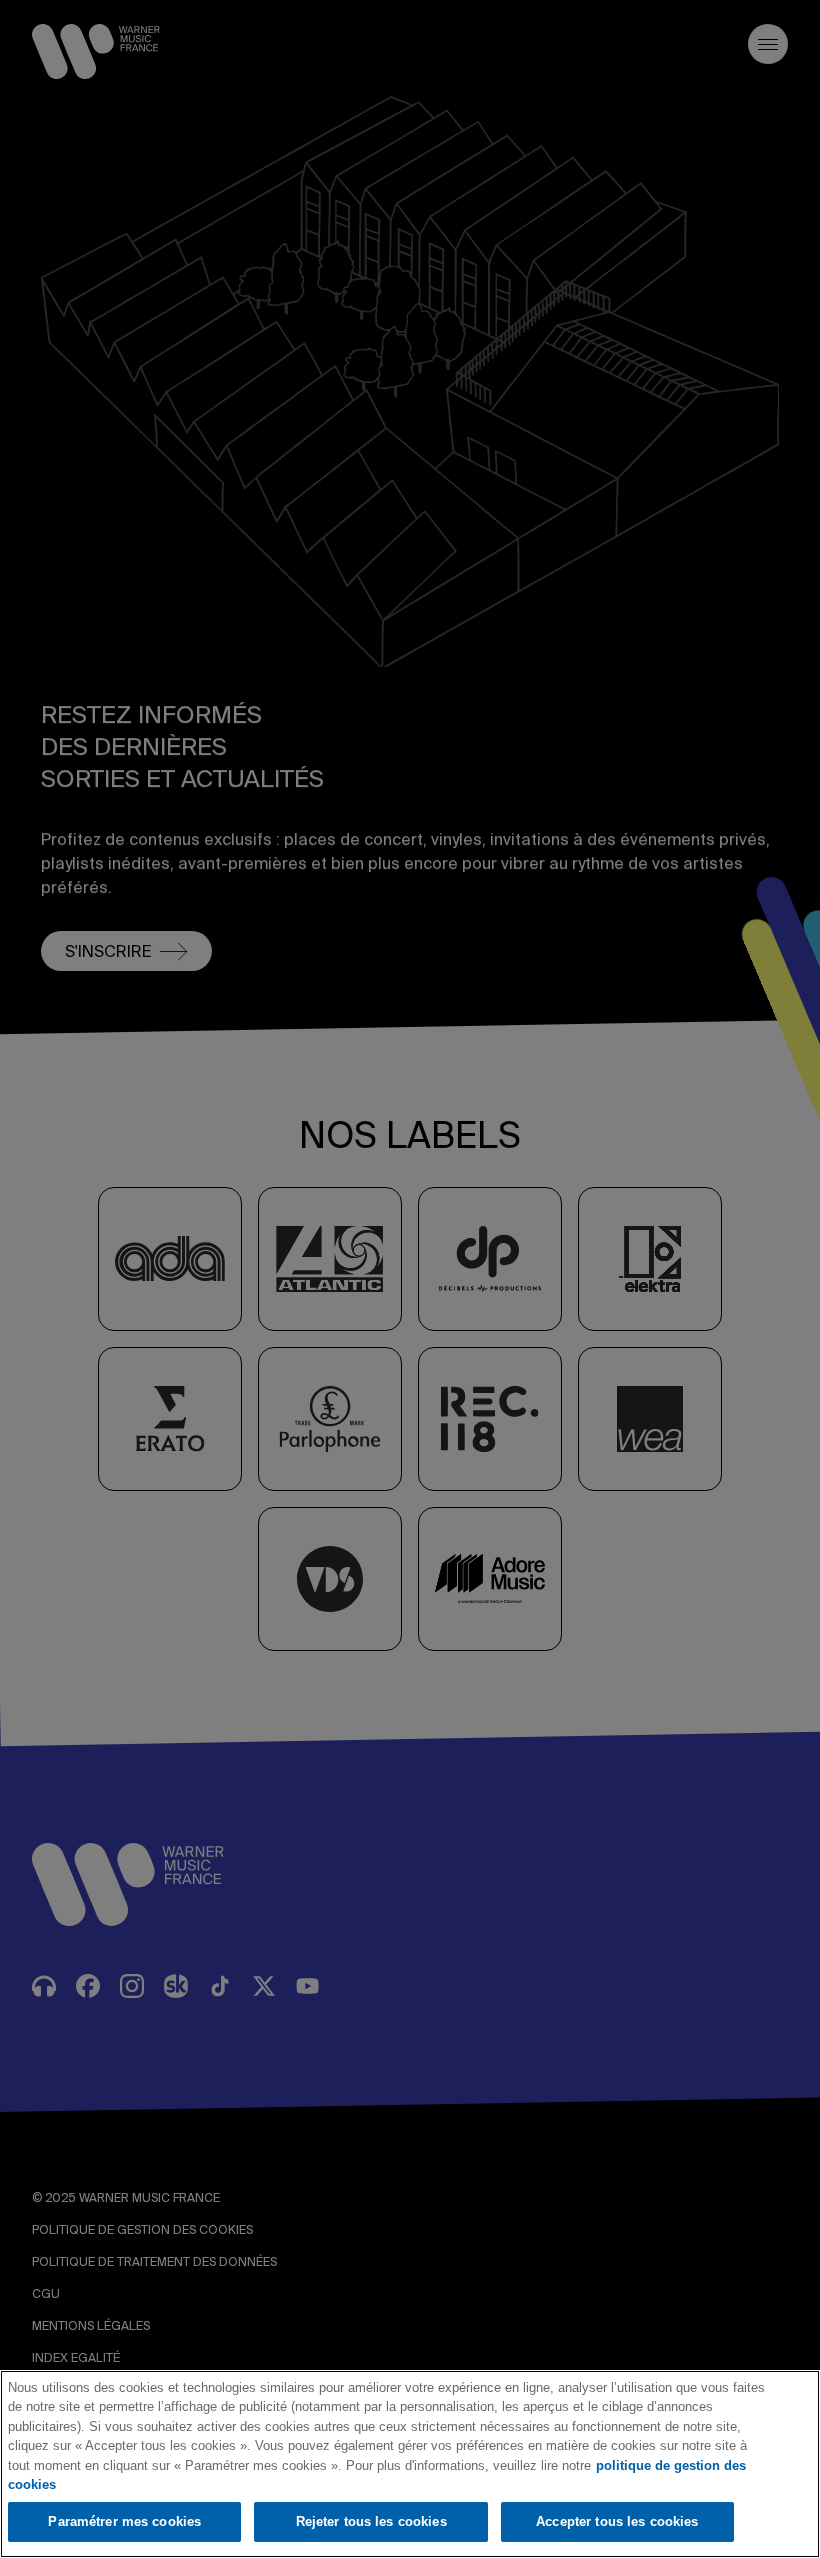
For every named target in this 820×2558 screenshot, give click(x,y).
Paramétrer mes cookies (124, 2521)
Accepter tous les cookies (617, 2521)
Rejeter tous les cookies (371, 2521)
